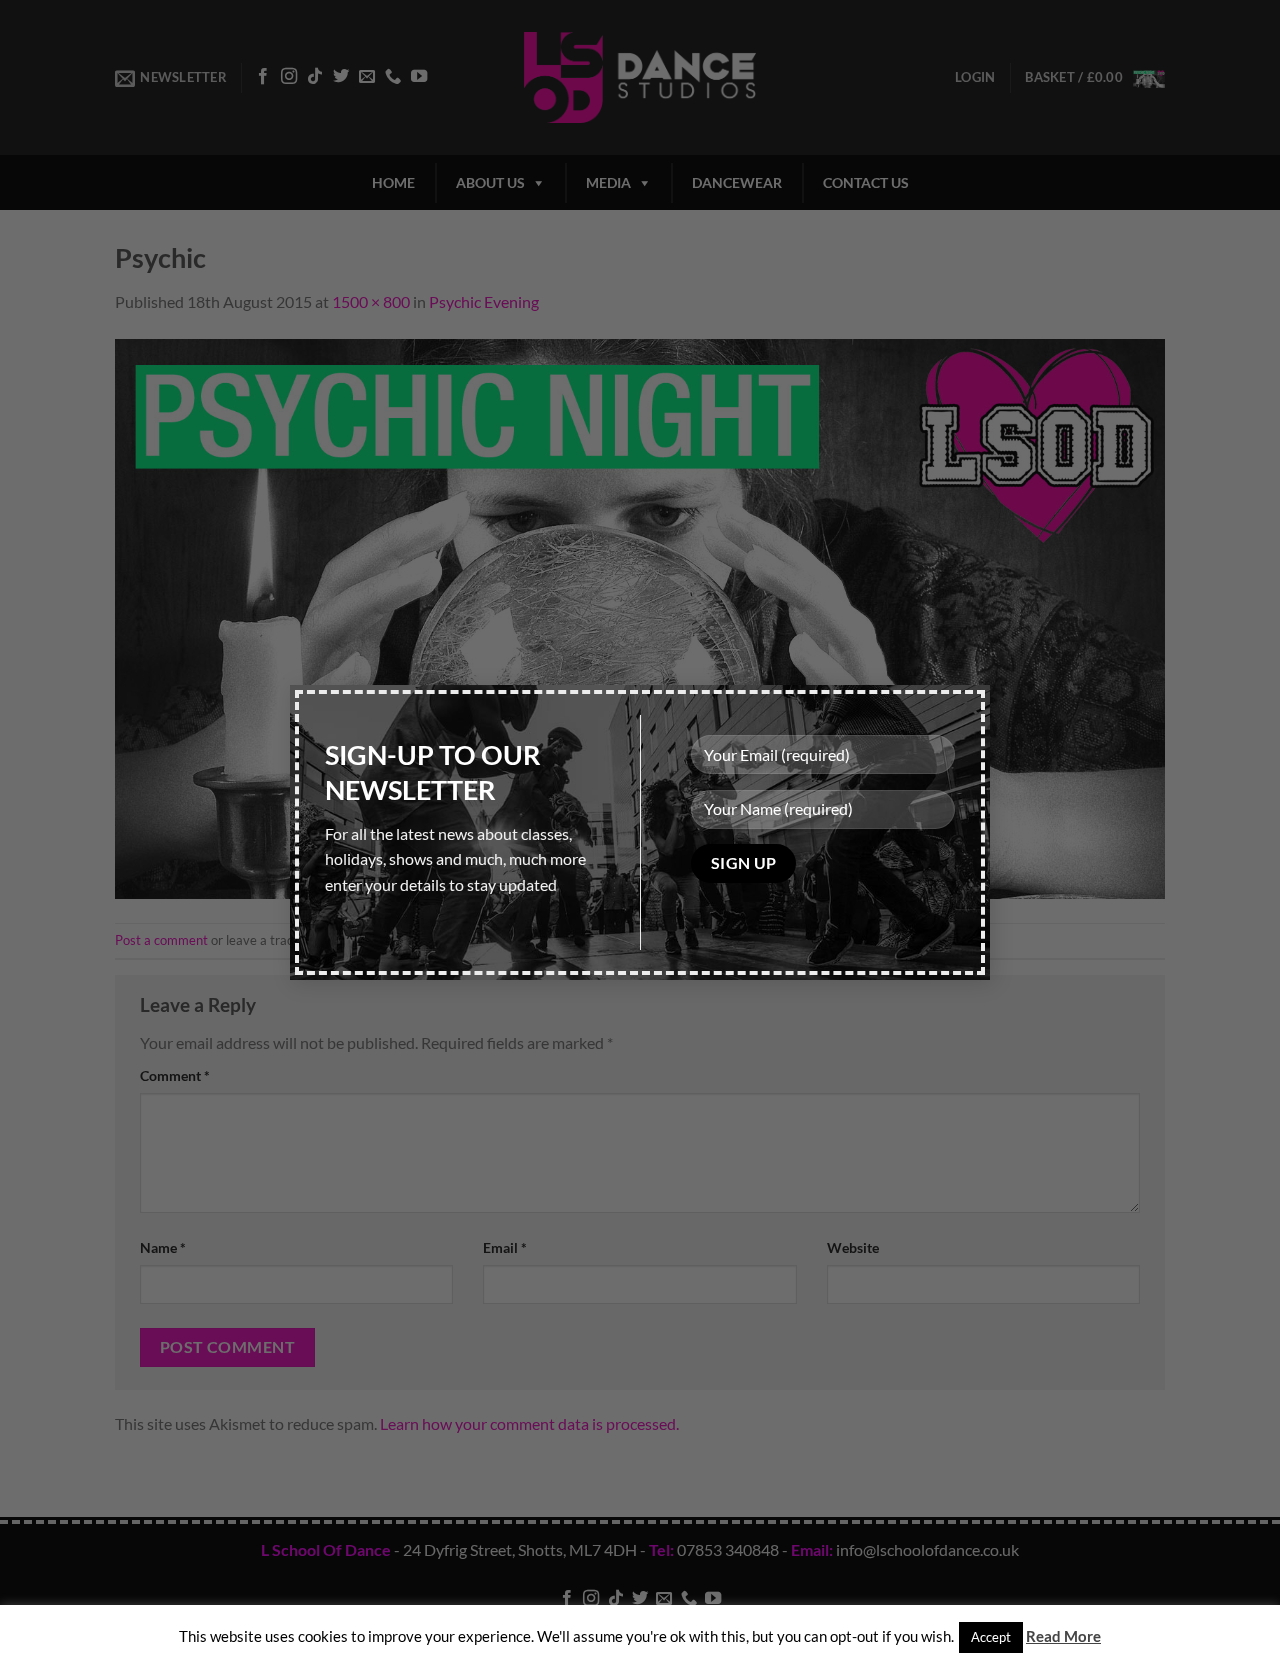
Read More (1063, 1636)
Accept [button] (991, 1637)
